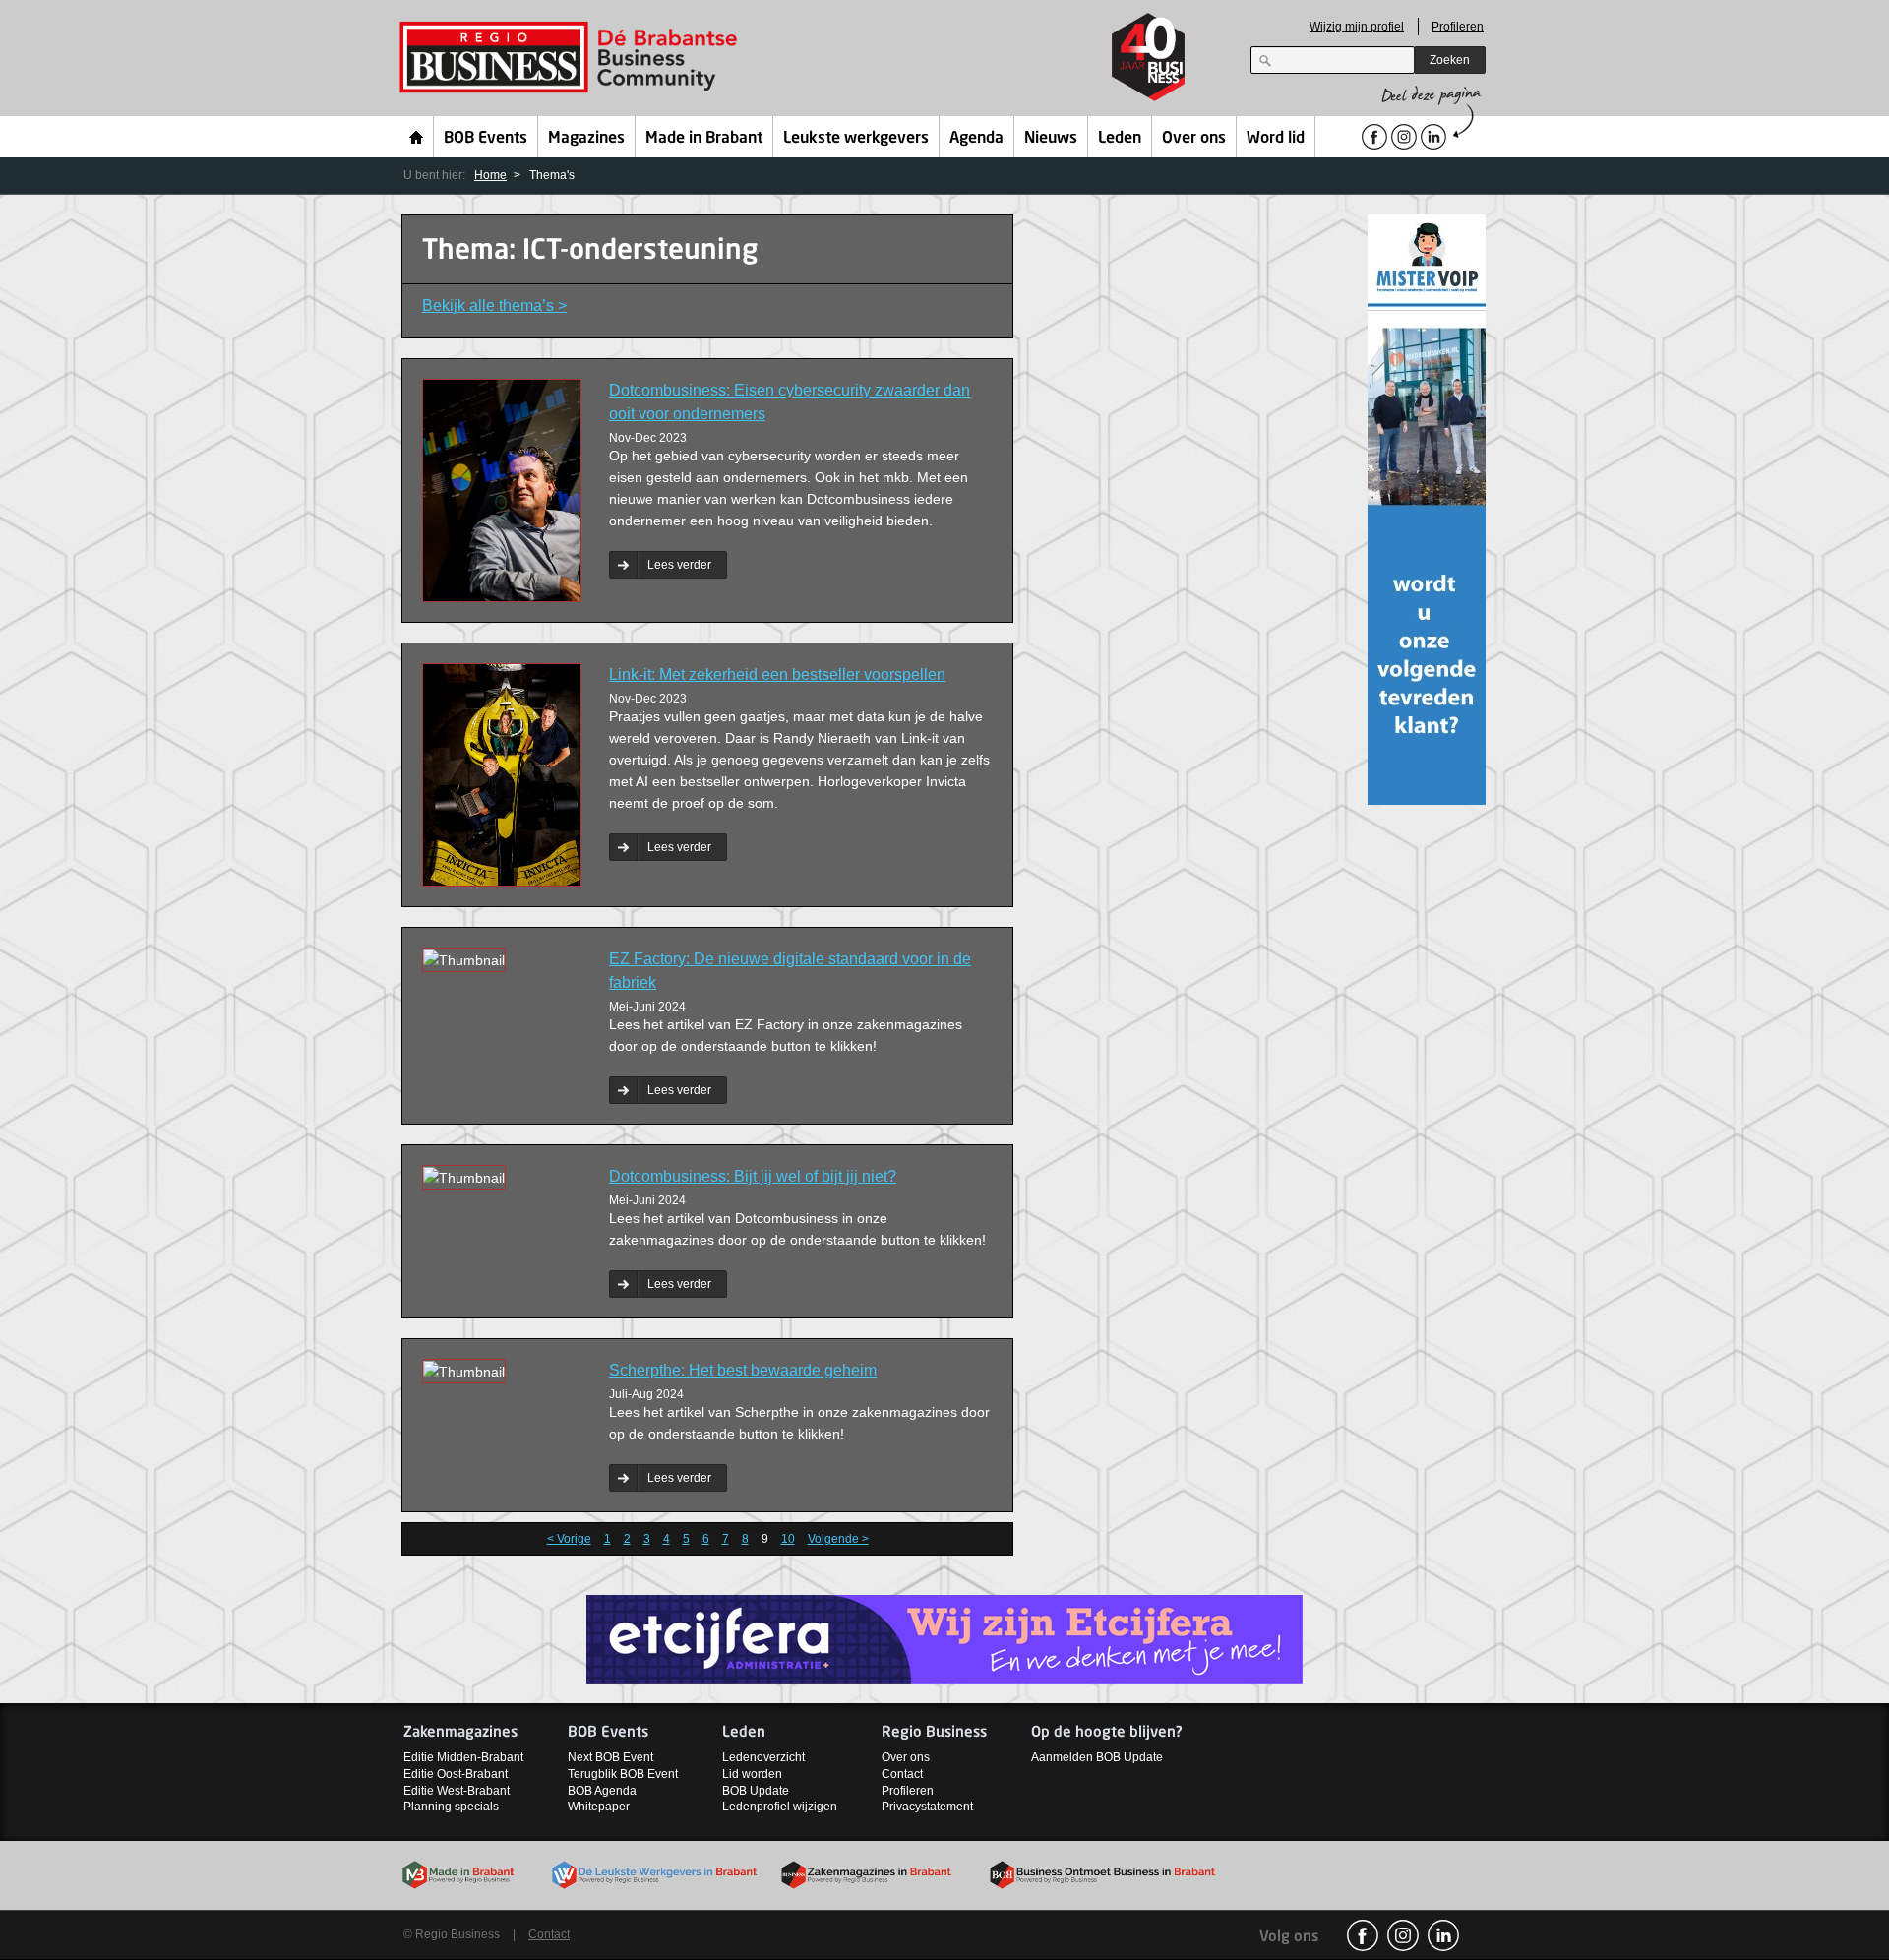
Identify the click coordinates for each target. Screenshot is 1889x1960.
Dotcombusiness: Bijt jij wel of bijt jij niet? (753, 1176)
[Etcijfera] (944, 1638)
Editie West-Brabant (457, 1791)
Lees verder (679, 565)
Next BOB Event (610, 1757)
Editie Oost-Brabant (456, 1774)
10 (788, 1539)
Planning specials (451, 1807)
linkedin (1443, 1935)
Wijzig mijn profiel (1357, 27)
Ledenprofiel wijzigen (780, 1807)
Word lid (1276, 139)
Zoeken (1450, 60)
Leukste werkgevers (856, 139)
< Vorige (569, 1539)
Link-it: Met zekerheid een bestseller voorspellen (777, 674)
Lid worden (752, 1774)
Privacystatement (927, 1807)
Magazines (586, 139)
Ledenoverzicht (763, 1757)
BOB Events (486, 139)
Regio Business (572, 58)
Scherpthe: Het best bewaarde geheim (743, 1370)
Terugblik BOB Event (623, 1774)
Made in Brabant (704, 139)
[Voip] (1427, 508)
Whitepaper (599, 1807)
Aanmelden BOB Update (1097, 1757)
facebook (1363, 1935)
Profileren (1458, 27)
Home (417, 137)
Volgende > (838, 1539)
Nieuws (1051, 139)
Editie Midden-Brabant (463, 1757)
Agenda (976, 139)
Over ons (1194, 139)
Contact (902, 1774)
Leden (1120, 139)
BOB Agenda (602, 1791)
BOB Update (756, 1791)
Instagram (1403, 1935)
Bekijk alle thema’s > (494, 306)
